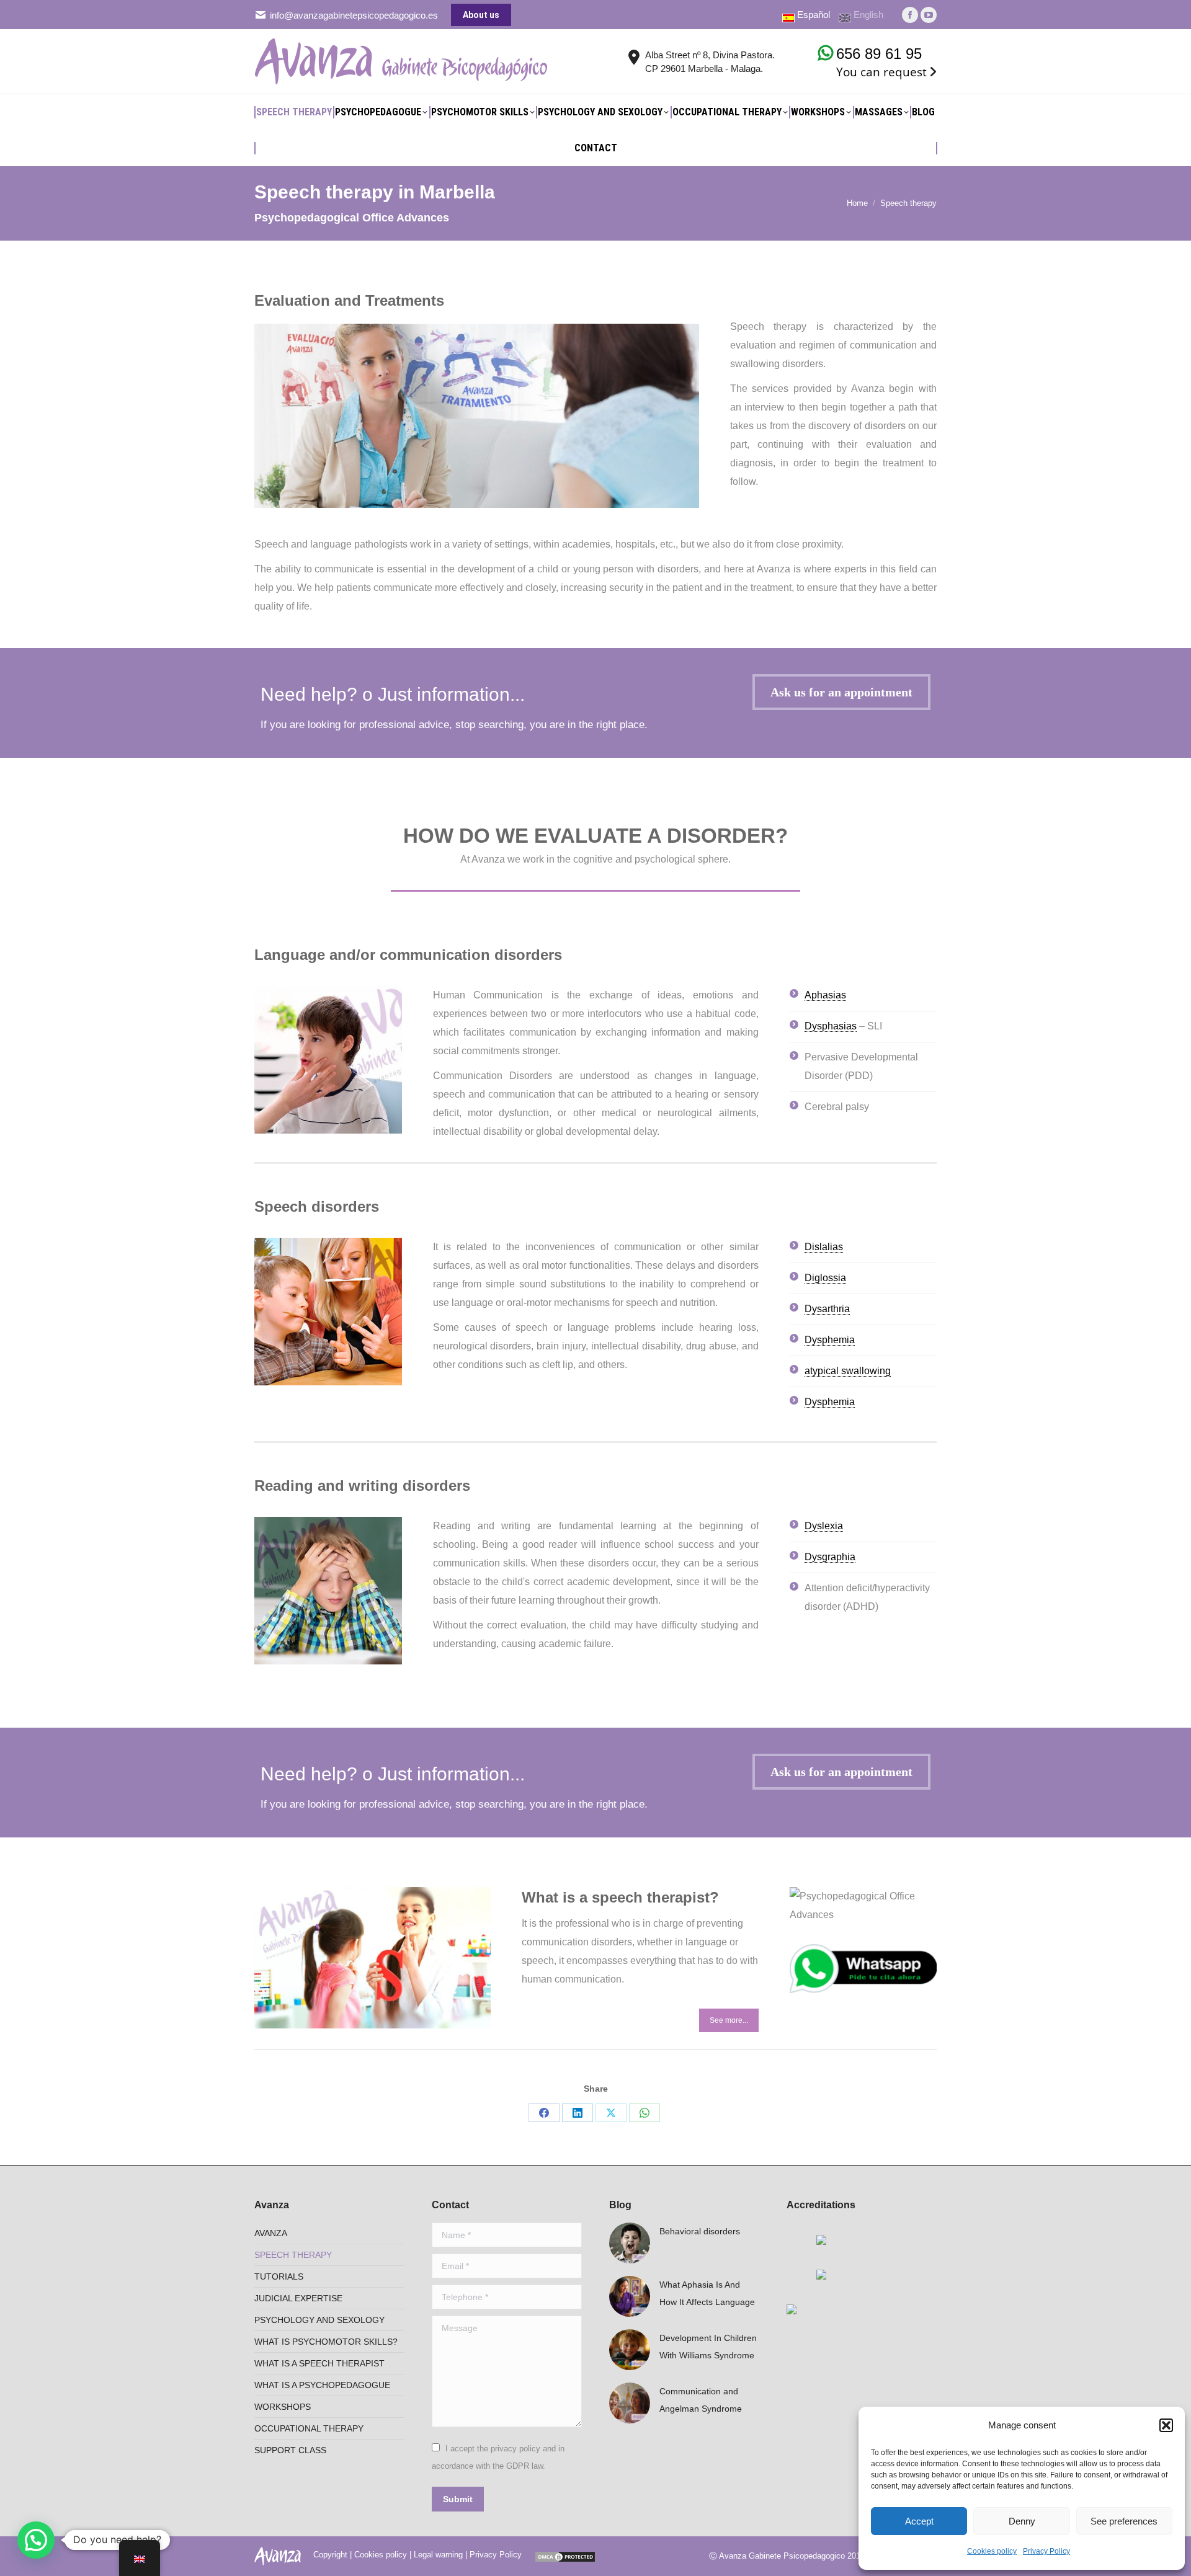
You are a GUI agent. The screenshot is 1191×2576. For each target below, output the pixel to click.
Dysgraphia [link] (830, 1557)
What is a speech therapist (319, 2363)
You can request (881, 72)
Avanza (271, 2233)
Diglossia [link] (825, 1278)
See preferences (1124, 2521)
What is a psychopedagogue (322, 2385)
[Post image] (630, 2243)
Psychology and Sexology (319, 2320)
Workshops (283, 2407)
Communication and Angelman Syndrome (701, 2400)
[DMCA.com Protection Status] (565, 2555)
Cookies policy (992, 2551)
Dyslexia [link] (824, 1526)
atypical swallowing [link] (848, 1371)
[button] (1166, 2425)
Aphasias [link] (825, 995)
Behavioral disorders (700, 2231)
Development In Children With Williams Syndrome (708, 2347)
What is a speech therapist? (620, 1897)
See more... (729, 2020)
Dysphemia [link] (830, 1340)
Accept (919, 2521)
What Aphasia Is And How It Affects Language (707, 2293)
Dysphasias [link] (831, 1026)
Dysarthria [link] (827, 1309)
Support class (290, 2450)
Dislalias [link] (824, 1247)
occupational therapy (309, 2428)
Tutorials (279, 2276)
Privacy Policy (1046, 2551)
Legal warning (438, 2555)
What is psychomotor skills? (326, 2342)
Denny (1022, 2521)
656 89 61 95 (879, 54)
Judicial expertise (298, 2298)
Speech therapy (293, 2255)
